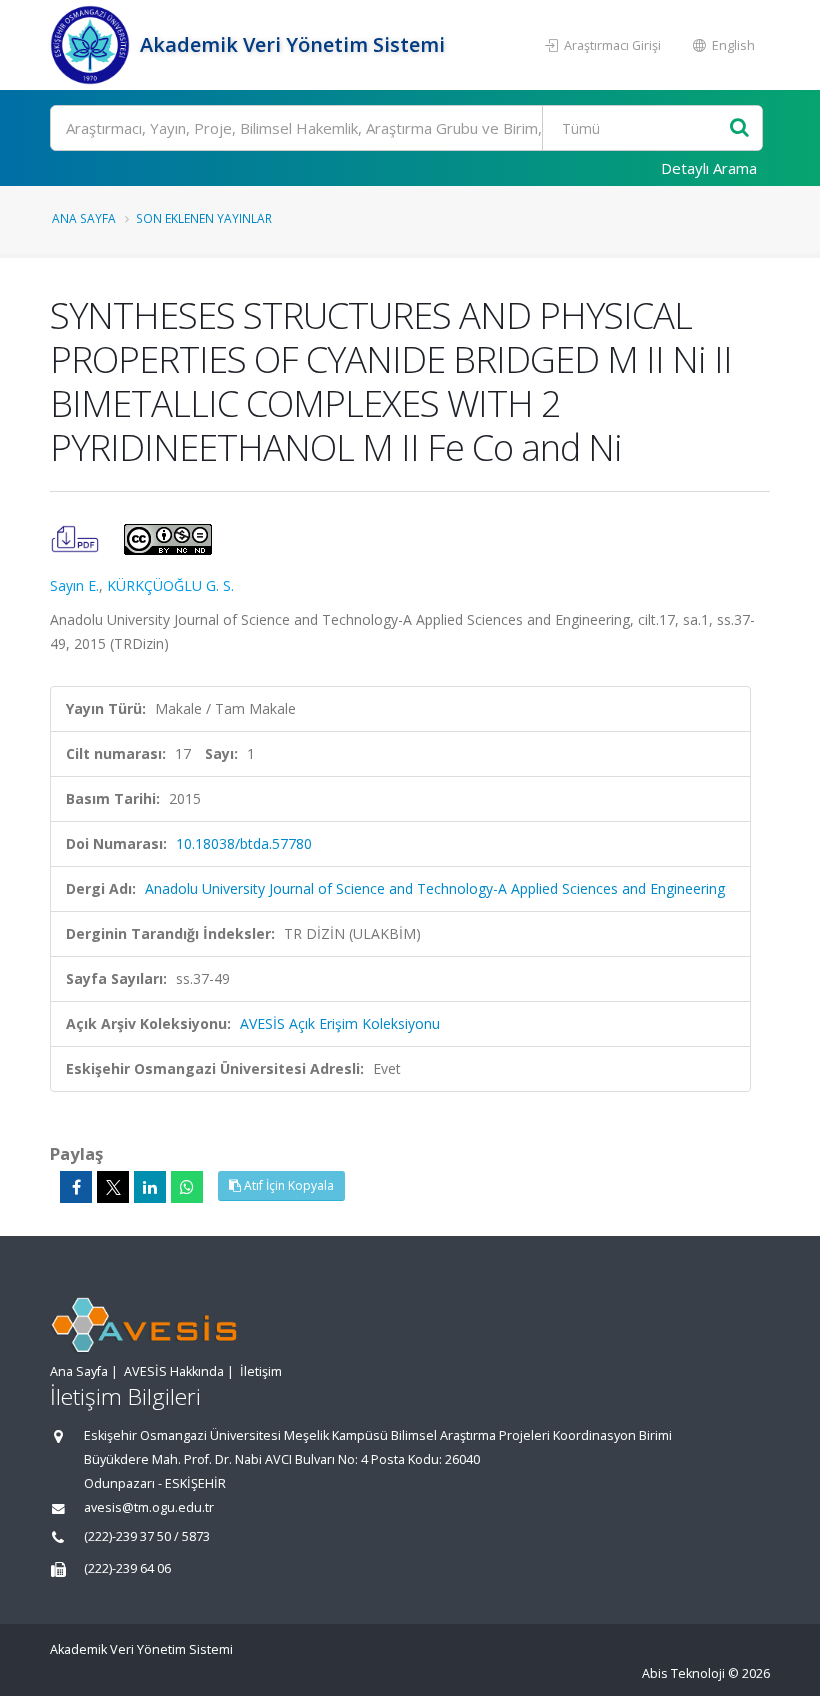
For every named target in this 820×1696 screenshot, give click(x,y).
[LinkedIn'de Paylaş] (150, 1187)
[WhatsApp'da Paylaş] (187, 1187)
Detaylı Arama (709, 168)
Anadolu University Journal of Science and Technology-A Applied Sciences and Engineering (435, 888)
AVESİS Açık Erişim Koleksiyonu (340, 1023)
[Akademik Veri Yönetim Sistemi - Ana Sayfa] (92, 45)
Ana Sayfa (84, 218)
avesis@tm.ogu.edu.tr (149, 1507)
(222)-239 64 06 (127, 1568)
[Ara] (739, 128)
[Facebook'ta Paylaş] (76, 1187)
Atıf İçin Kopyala (287, 1185)
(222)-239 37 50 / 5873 (147, 1536)
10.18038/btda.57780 (244, 843)
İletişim (261, 1371)
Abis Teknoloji (683, 1673)
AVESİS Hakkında (174, 1371)
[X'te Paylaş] (113, 1187)
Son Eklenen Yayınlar (204, 218)
